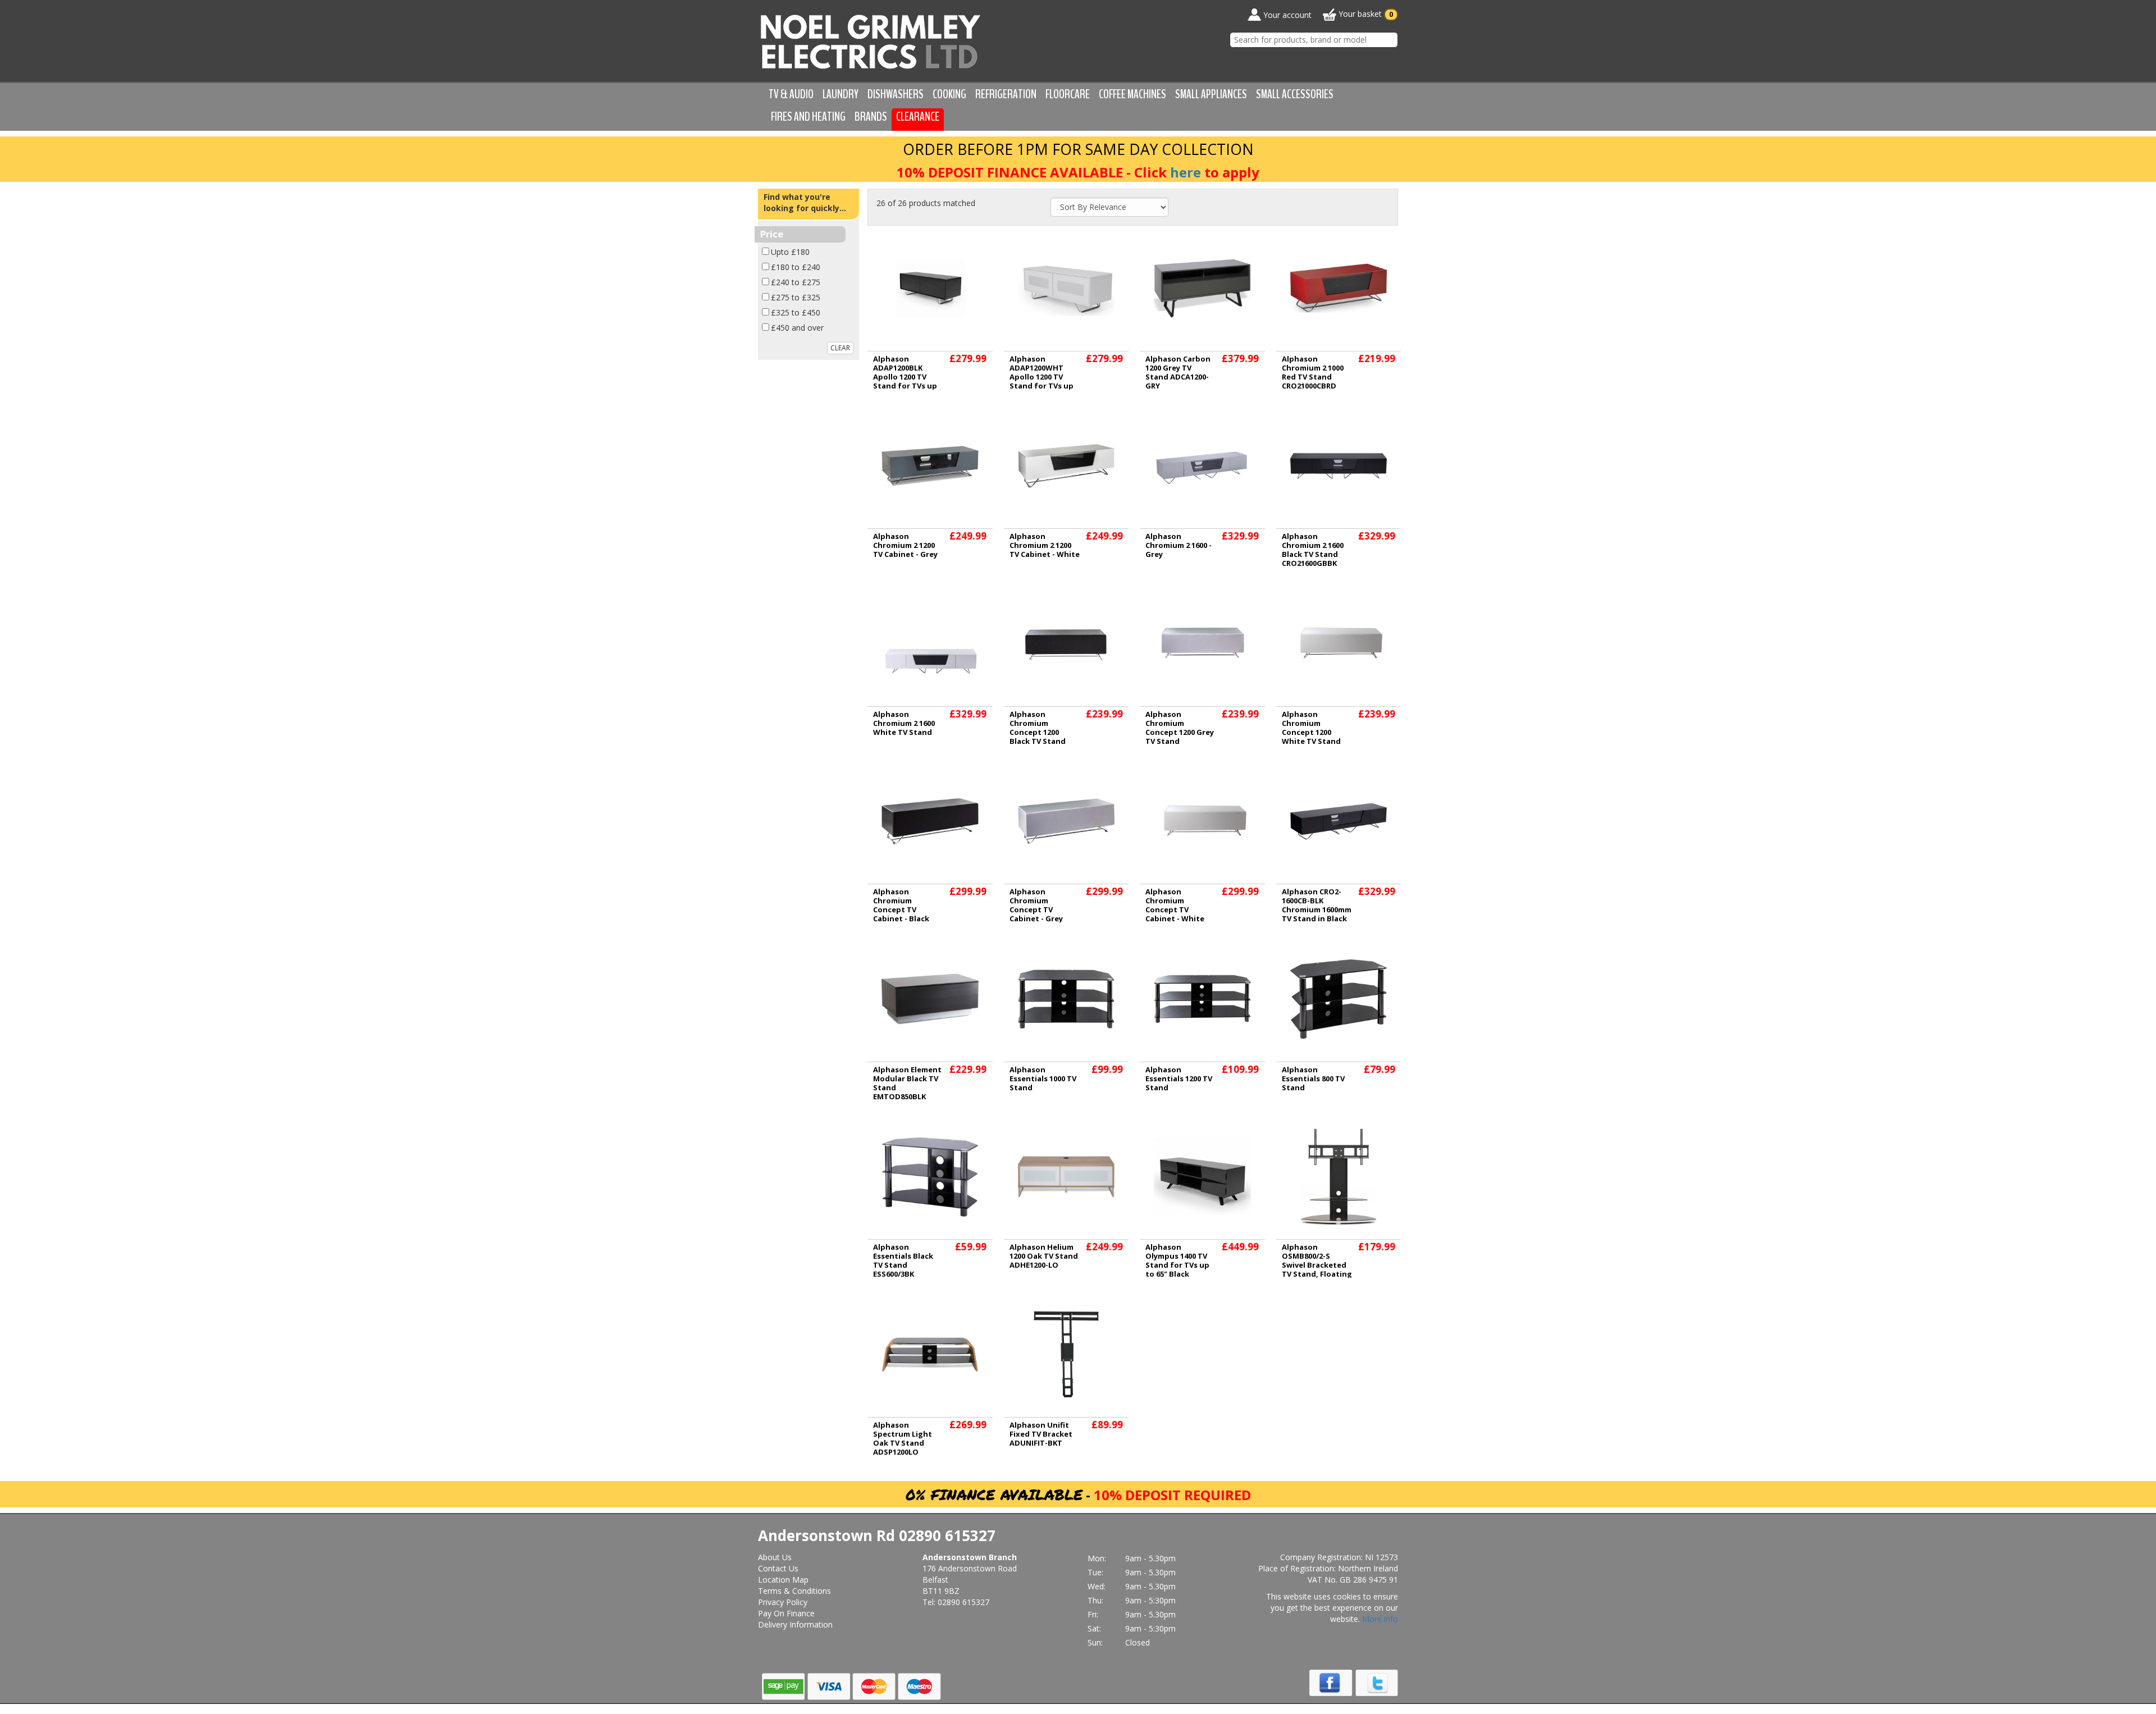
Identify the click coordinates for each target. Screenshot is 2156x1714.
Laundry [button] (841, 94)
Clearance (918, 117)
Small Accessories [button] (1295, 94)
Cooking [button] (949, 94)
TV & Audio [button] (791, 94)
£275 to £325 (796, 297)
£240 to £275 (796, 282)
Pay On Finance (786, 1613)
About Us (775, 1557)
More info (1380, 1619)
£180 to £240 (796, 267)
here (1186, 172)
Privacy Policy (783, 1602)
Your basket (1365, 14)
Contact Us (778, 1568)
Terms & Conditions (794, 1591)
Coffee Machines (1132, 94)
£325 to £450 (796, 312)
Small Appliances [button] (1211, 94)
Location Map (783, 1580)
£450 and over (797, 328)
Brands (871, 117)
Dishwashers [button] (896, 94)
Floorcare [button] (1068, 94)
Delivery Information (795, 1624)
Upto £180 (790, 252)
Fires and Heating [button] (808, 117)
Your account (1286, 15)
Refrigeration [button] (1006, 94)
